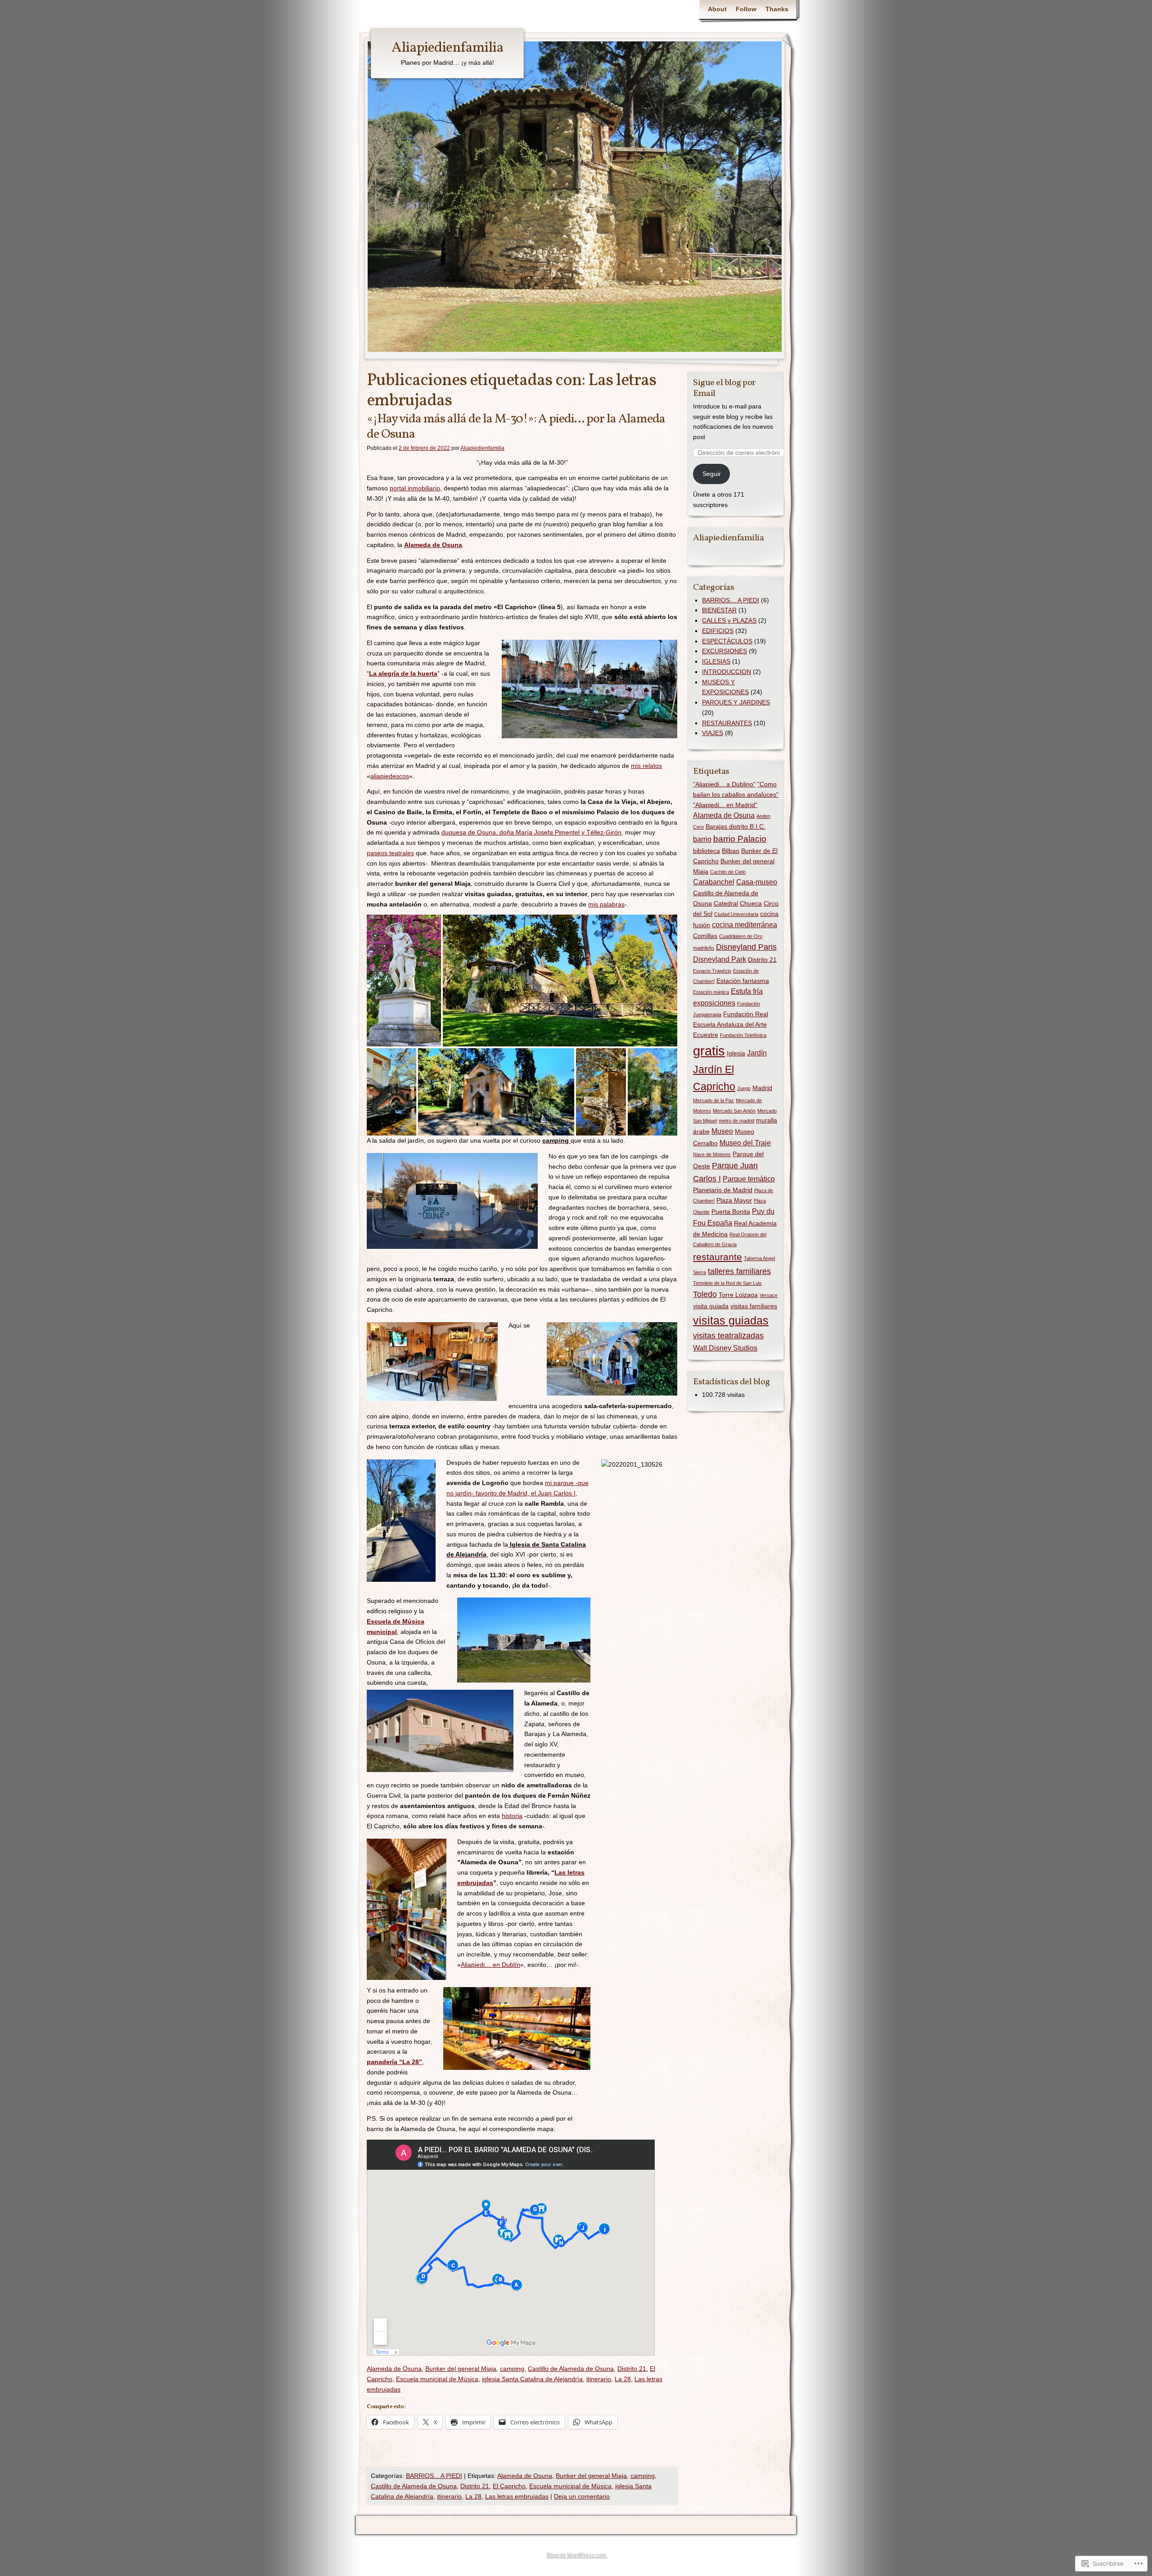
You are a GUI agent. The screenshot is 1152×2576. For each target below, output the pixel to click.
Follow (746, 9)
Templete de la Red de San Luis (727, 1283)
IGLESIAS (716, 661)
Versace (769, 1295)
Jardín (757, 1053)
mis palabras (606, 904)
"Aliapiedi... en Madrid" (725, 805)
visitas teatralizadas (728, 1336)
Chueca (751, 903)
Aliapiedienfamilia (447, 48)
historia (512, 1816)
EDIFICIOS (718, 631)
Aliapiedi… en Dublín (490, 1965)
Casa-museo (757, 882)
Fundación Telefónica (743, 1035)
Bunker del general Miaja (461, 2369)
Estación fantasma (743, 981)
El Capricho (509, 2486)
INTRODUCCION (727, 672)
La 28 (623, 2379)
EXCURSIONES (724, 651)
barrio (702, 839)
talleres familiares (739, 1271)
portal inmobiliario (415, 488)
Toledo (705, 1294)
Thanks (777, 9)
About (717, 9)
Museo (722, 1131)
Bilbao (731, 851)
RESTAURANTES (727, 723)
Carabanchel (714, 882)
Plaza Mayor (734, 1200)
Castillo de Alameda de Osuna (571, 2369)
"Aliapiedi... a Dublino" (724, 784)
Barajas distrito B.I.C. (736, 826)
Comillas (705, 936)
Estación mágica (711, 992)
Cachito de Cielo (728, 872)
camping (512, 2369)
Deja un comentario (582, 2496)
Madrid (762, 1088)
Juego (744, 1088)
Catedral (726, 903)
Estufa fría (747, 991)
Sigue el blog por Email (724, 388)
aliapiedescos (390, 776)
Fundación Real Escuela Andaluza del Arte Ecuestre (731, 1024)
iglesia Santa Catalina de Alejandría (532, 2379)
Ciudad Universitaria (736, 914)
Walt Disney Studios (725, 1348)
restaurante (718, 1257)
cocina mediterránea (745, 925)
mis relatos (646, 766)
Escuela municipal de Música (437, 2379)
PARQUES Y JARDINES (736, 702)
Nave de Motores (712, 1154)
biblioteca (706, 851)
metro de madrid (736, 1121)
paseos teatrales (390, 853)
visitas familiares (754, 1306)
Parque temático (749, 1179)
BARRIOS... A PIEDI (434, 2476)
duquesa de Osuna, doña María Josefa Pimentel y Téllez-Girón (531, 832)
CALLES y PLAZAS (729, 620)
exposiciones (714, 1003)
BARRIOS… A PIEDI (731, 600)
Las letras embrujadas (517, 2496)
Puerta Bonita (731, 1212)
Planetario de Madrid (723, 1190)
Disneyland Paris (746, 947)
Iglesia (736, 1053)
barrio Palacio (740, 839)
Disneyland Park (720, 959)
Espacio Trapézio (712, 971)
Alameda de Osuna (433, 545)
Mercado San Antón (734, 1111)
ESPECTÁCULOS (727, 641)
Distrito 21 (632, 2369)
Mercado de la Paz (713, 1100)
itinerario (599, 2379)
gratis (709, 1051)
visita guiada (711, 1306)
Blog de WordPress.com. (576, 2554)
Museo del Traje (745, 1143)
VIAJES (713, 733)
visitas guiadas (731, 1320)
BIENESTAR (719, 610)
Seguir (712, 474)
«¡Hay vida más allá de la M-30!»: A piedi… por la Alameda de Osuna (516, 427)
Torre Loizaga (738, 1295)
